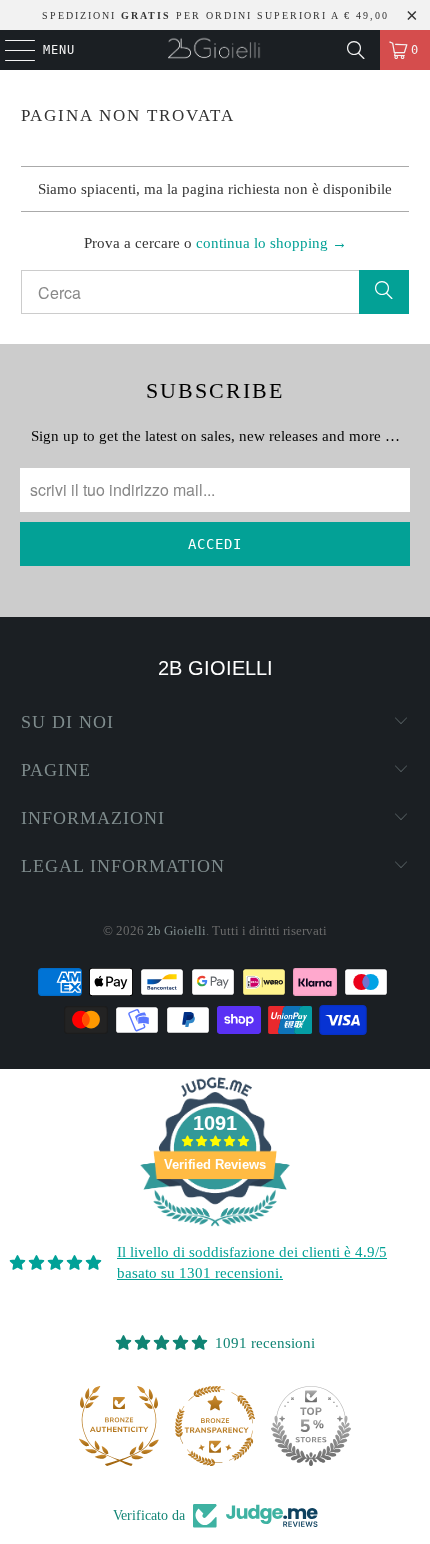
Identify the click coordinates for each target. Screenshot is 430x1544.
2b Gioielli (176, 930)
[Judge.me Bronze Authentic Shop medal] (119, 1426)
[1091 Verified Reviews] (215, 1230)
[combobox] (215, 292)
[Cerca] (356, 50)
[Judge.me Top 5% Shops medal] (311, 1426)
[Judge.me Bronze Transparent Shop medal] (215, 1426)
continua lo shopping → (271, 243)
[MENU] (9, 50)
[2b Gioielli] (215, 50)
